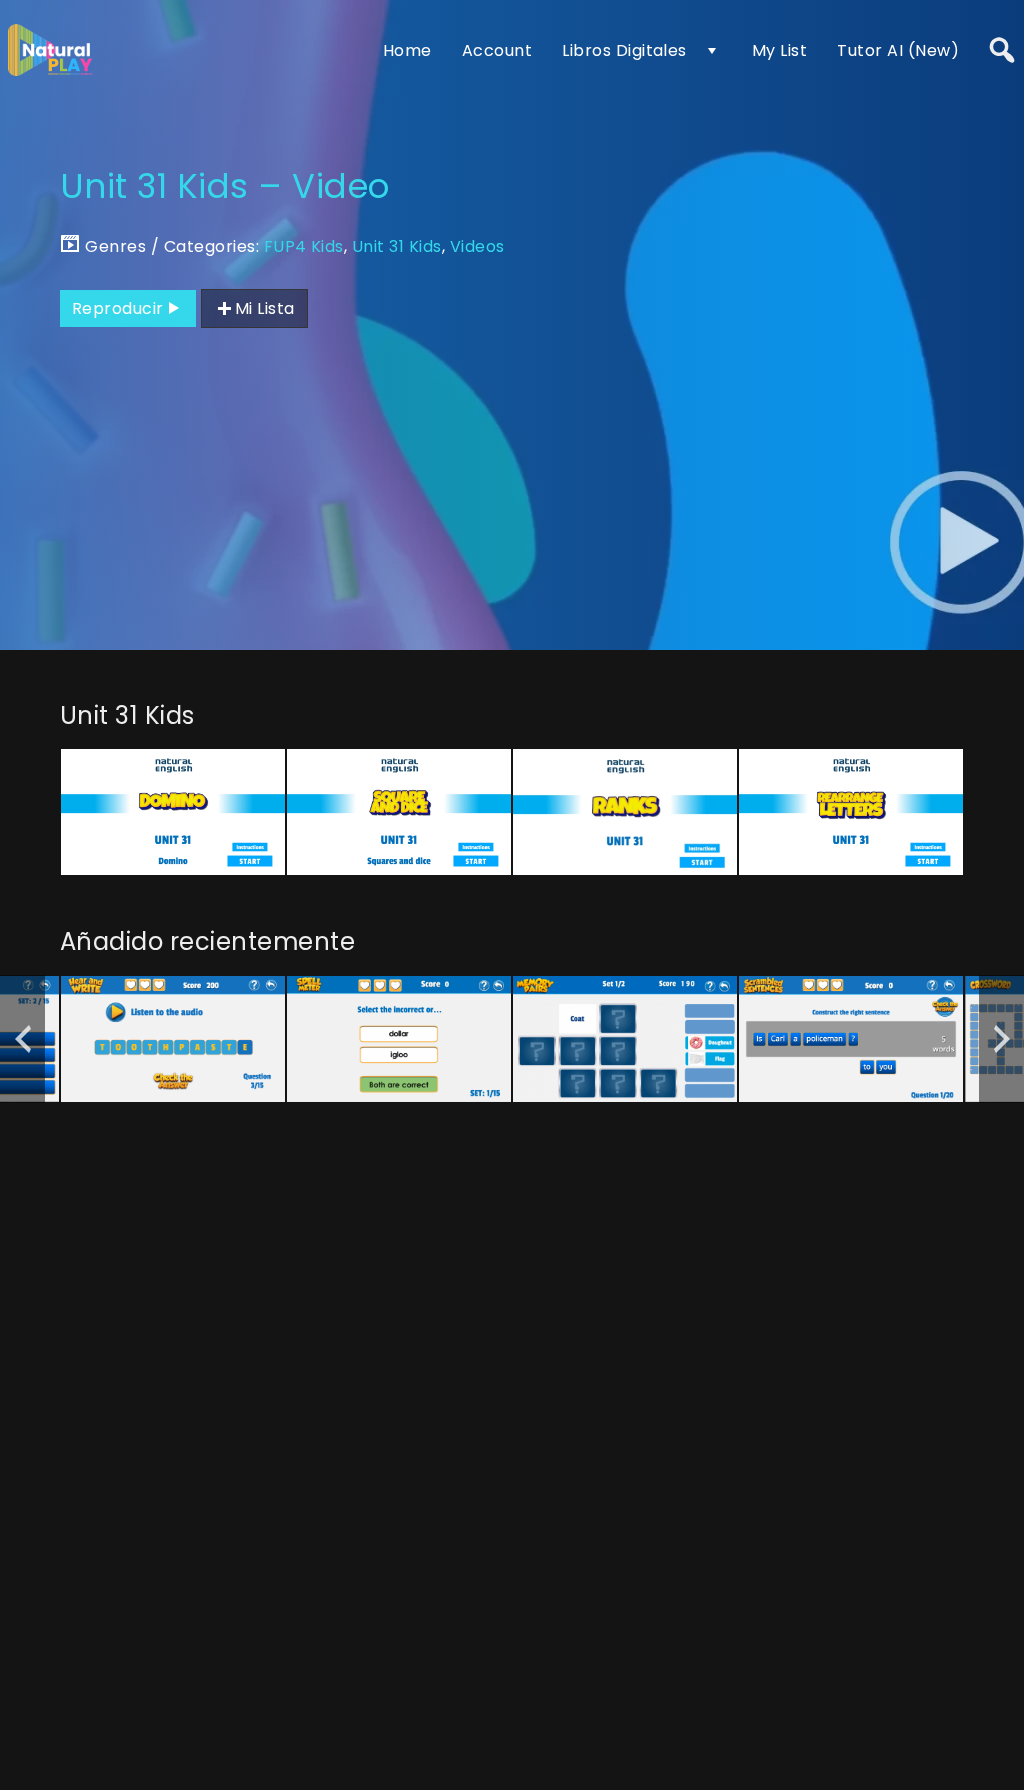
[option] (173, 812)
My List (779, 50)
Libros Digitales (624, 50)
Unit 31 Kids (397, 246)
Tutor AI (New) (898, 50)
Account (497, 50)
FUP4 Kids (304, 246)
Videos (477, 246)
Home (407, 50)
